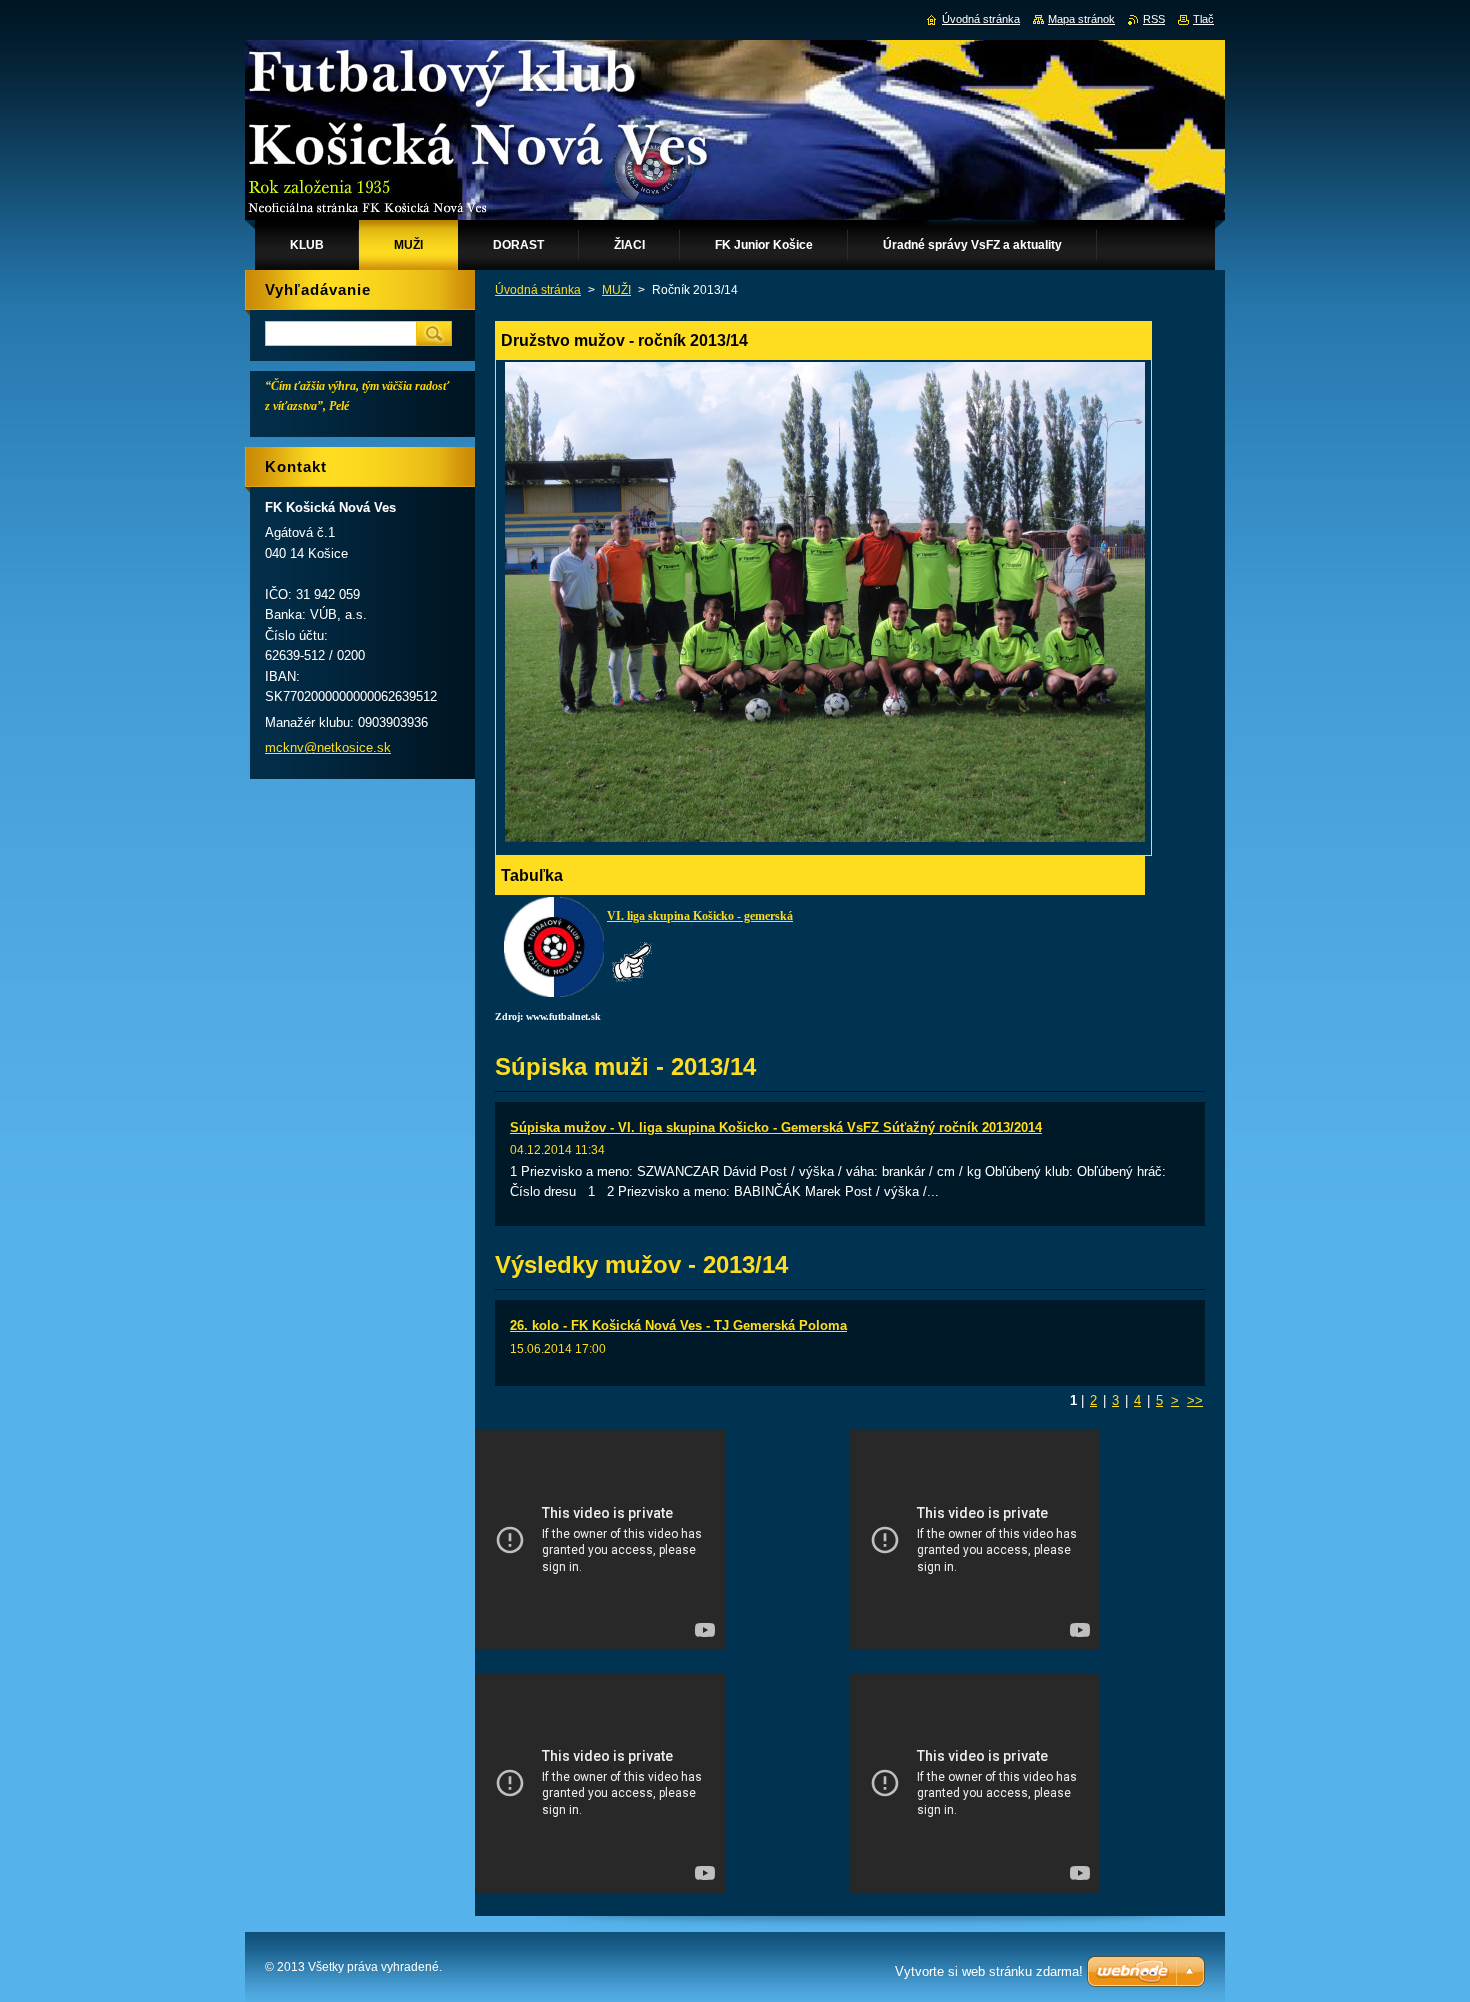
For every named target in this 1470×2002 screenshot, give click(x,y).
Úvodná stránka (538, 290)
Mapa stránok (1081, 19)
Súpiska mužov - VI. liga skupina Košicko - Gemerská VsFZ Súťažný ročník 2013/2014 (776, 1127)
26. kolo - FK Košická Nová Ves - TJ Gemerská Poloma (678, 1325)
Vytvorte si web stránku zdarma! (989, 1971)
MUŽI (616, 290)
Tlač (1203, 19)
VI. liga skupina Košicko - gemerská (700, 916)
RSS (1154, 19)
